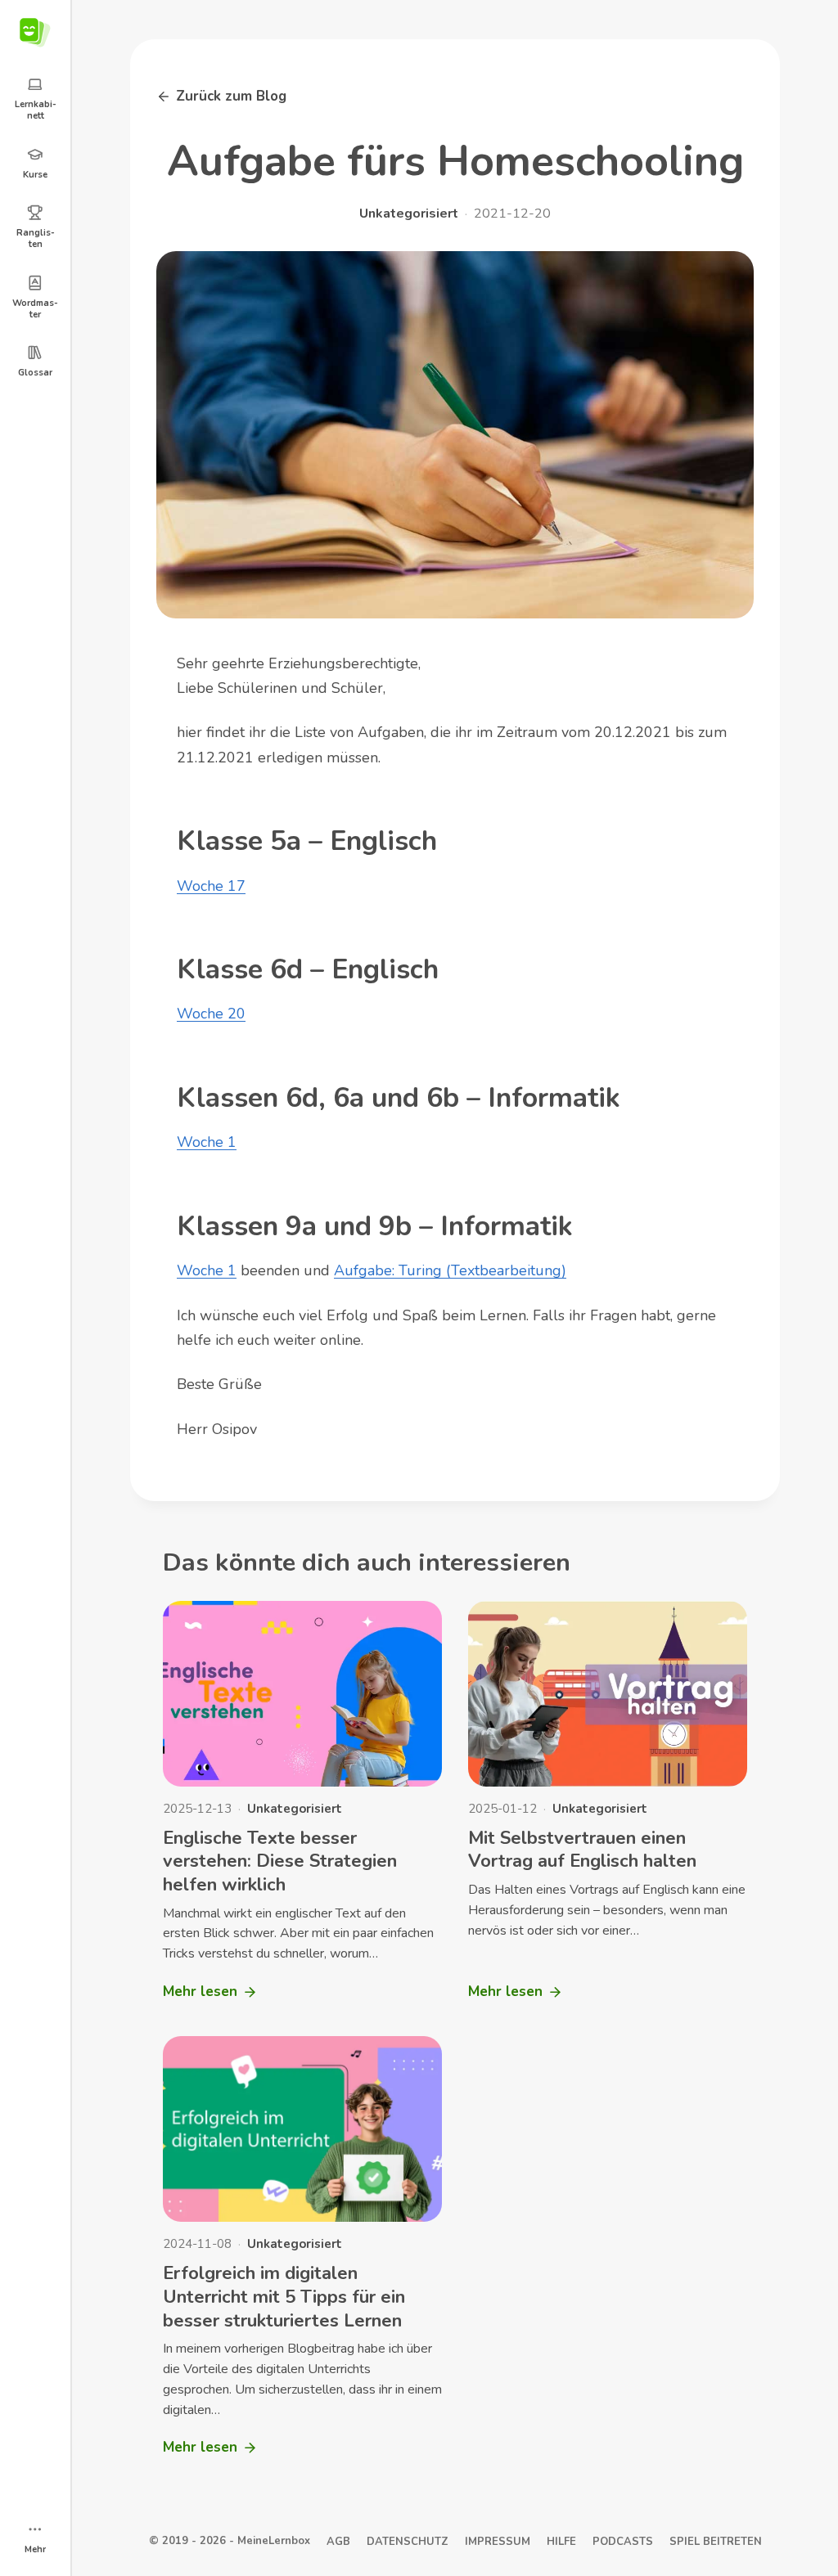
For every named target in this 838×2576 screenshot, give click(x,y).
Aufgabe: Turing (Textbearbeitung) (450, 1270)
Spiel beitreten (716, 2542)
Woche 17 (211, 886)
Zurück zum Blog (231, 96)
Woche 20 (211, 1014)
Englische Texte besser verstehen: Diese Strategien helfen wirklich (280, 1861)
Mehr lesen (200, 1996)
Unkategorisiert (409, 214)
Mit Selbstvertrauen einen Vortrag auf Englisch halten (582, 1850)
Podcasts (623, 2542)
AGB (338, 2542)
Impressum (498, 2542)
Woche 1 (207, 1142)
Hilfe (561, 2542)
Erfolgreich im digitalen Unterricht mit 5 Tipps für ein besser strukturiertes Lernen (284, 2297)
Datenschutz (408, 2542)
